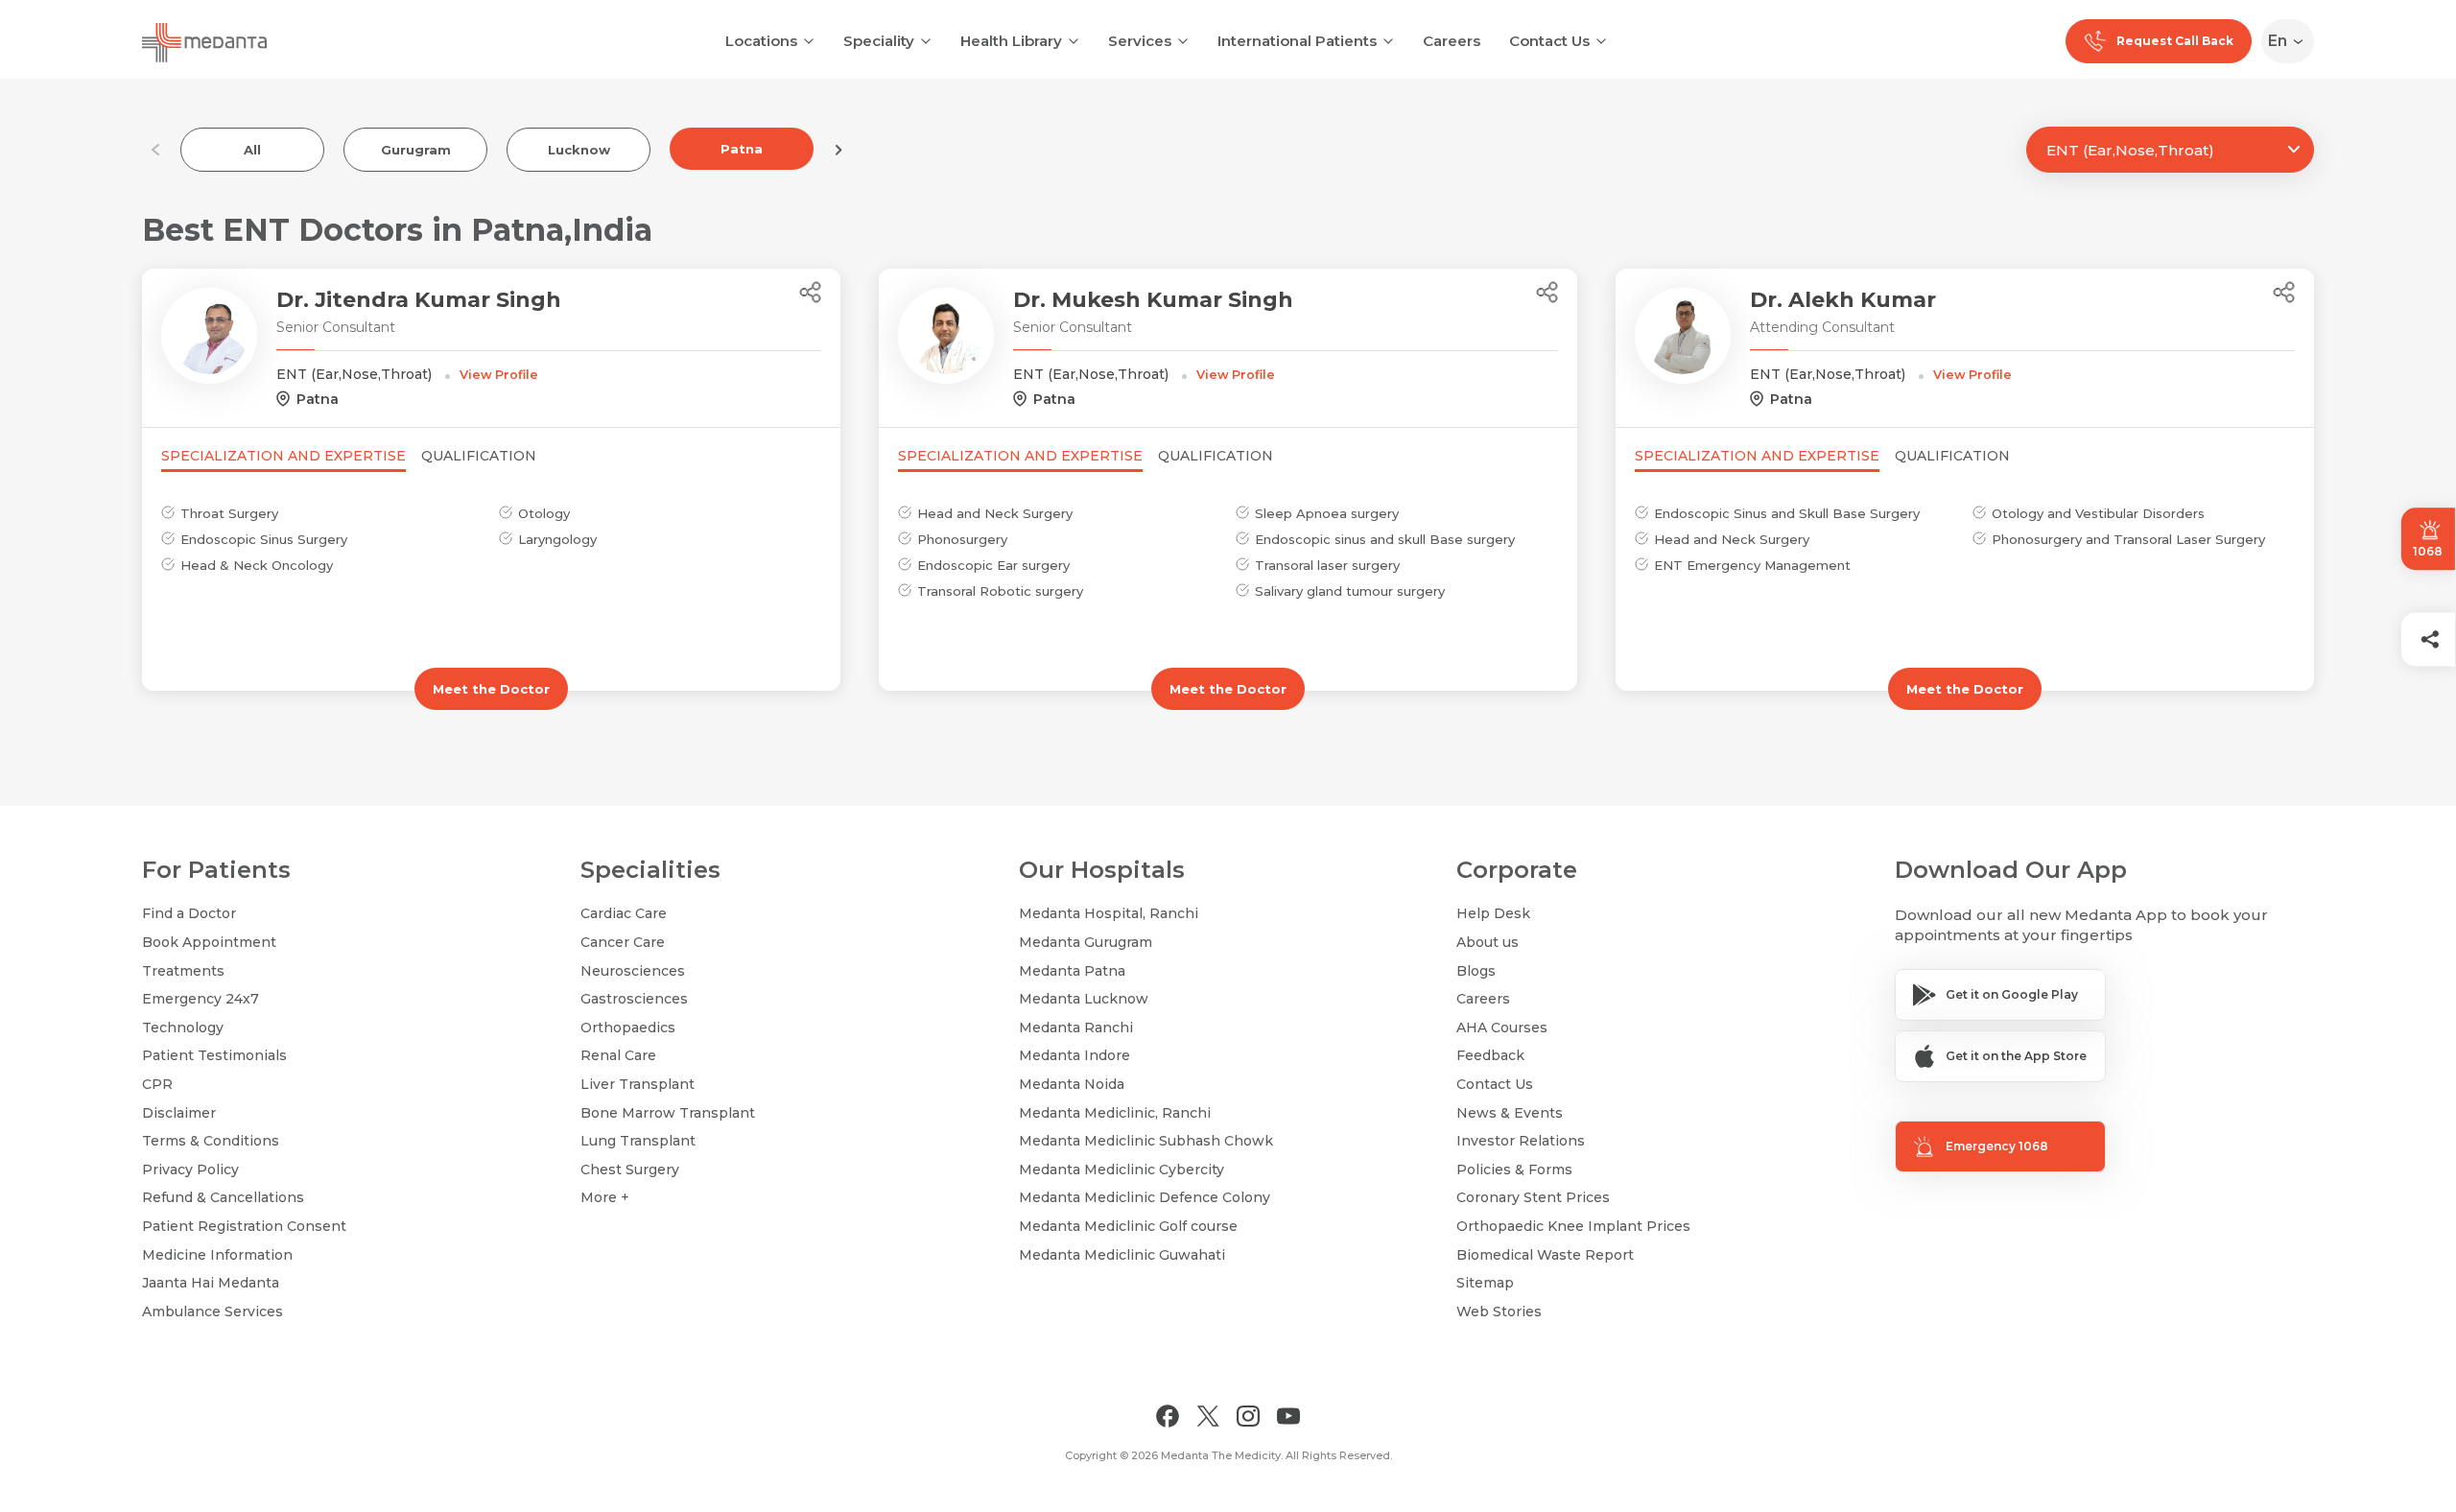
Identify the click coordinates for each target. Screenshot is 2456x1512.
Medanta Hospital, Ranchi (1109, 913)
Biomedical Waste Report (1545, 1255)
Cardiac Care (624, 913)
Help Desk (1493, 913)
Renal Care (618, 1055)
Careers (1452, 41)
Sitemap (1485, 1283)
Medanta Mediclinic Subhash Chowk (1146, 1141)
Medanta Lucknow (1084, 999)
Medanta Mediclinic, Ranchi (1115, 1113)
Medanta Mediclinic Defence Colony (1145, 1197)
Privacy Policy (190, 1169)
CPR (157, 1084)
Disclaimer (179, 1113)
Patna (742, 149)
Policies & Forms (1514, 1169)
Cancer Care (623, 942)
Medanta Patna (1072, 971)
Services (1140, 41)
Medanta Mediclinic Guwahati (1122, 1255)
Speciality (879, 41)
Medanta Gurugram (1086, 942)
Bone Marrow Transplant (668, 1113)
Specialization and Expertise (283, 456)
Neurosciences (633, 971)
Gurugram (416, 150)
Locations (761, 41)
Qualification (479, 456)
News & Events (1510, 1113)
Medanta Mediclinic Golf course (1128, 1226)
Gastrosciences (634, 999)
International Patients (1297, 41)
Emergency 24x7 (201, 999)
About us (1488, 942)
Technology (183, 1028)
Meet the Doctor (491, 689)
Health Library (1011, 41)
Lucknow (579, 150)
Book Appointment (209, 942)
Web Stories (1499, 1311)
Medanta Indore (1074, 1055)
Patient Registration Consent (244, 1226)
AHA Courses (1502, 1028)
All (252, 150)
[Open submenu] (926, 39)
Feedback (1490, 1055)
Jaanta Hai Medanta (211, 1283)
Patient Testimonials (214, 1055)
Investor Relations (1521, 1141)
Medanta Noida (1072, 1084)
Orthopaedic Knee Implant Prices (1573, 1226)
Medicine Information (217, 1255)
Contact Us (1549, 41)
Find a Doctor (189, 913)
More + (605, 1197)
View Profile (499, 375)
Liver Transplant (638, 1084)
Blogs (1476, 971)
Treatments (183, 971)
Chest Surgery (630, 1169)
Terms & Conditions (211, 1141)
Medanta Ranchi (1076, 1028)
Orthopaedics (628, 1028)
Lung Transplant (638, 1141)
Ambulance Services (213, 1311)
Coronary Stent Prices (1533, 1197)
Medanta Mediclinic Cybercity (1122, 1169)
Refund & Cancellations (223, 1197)
